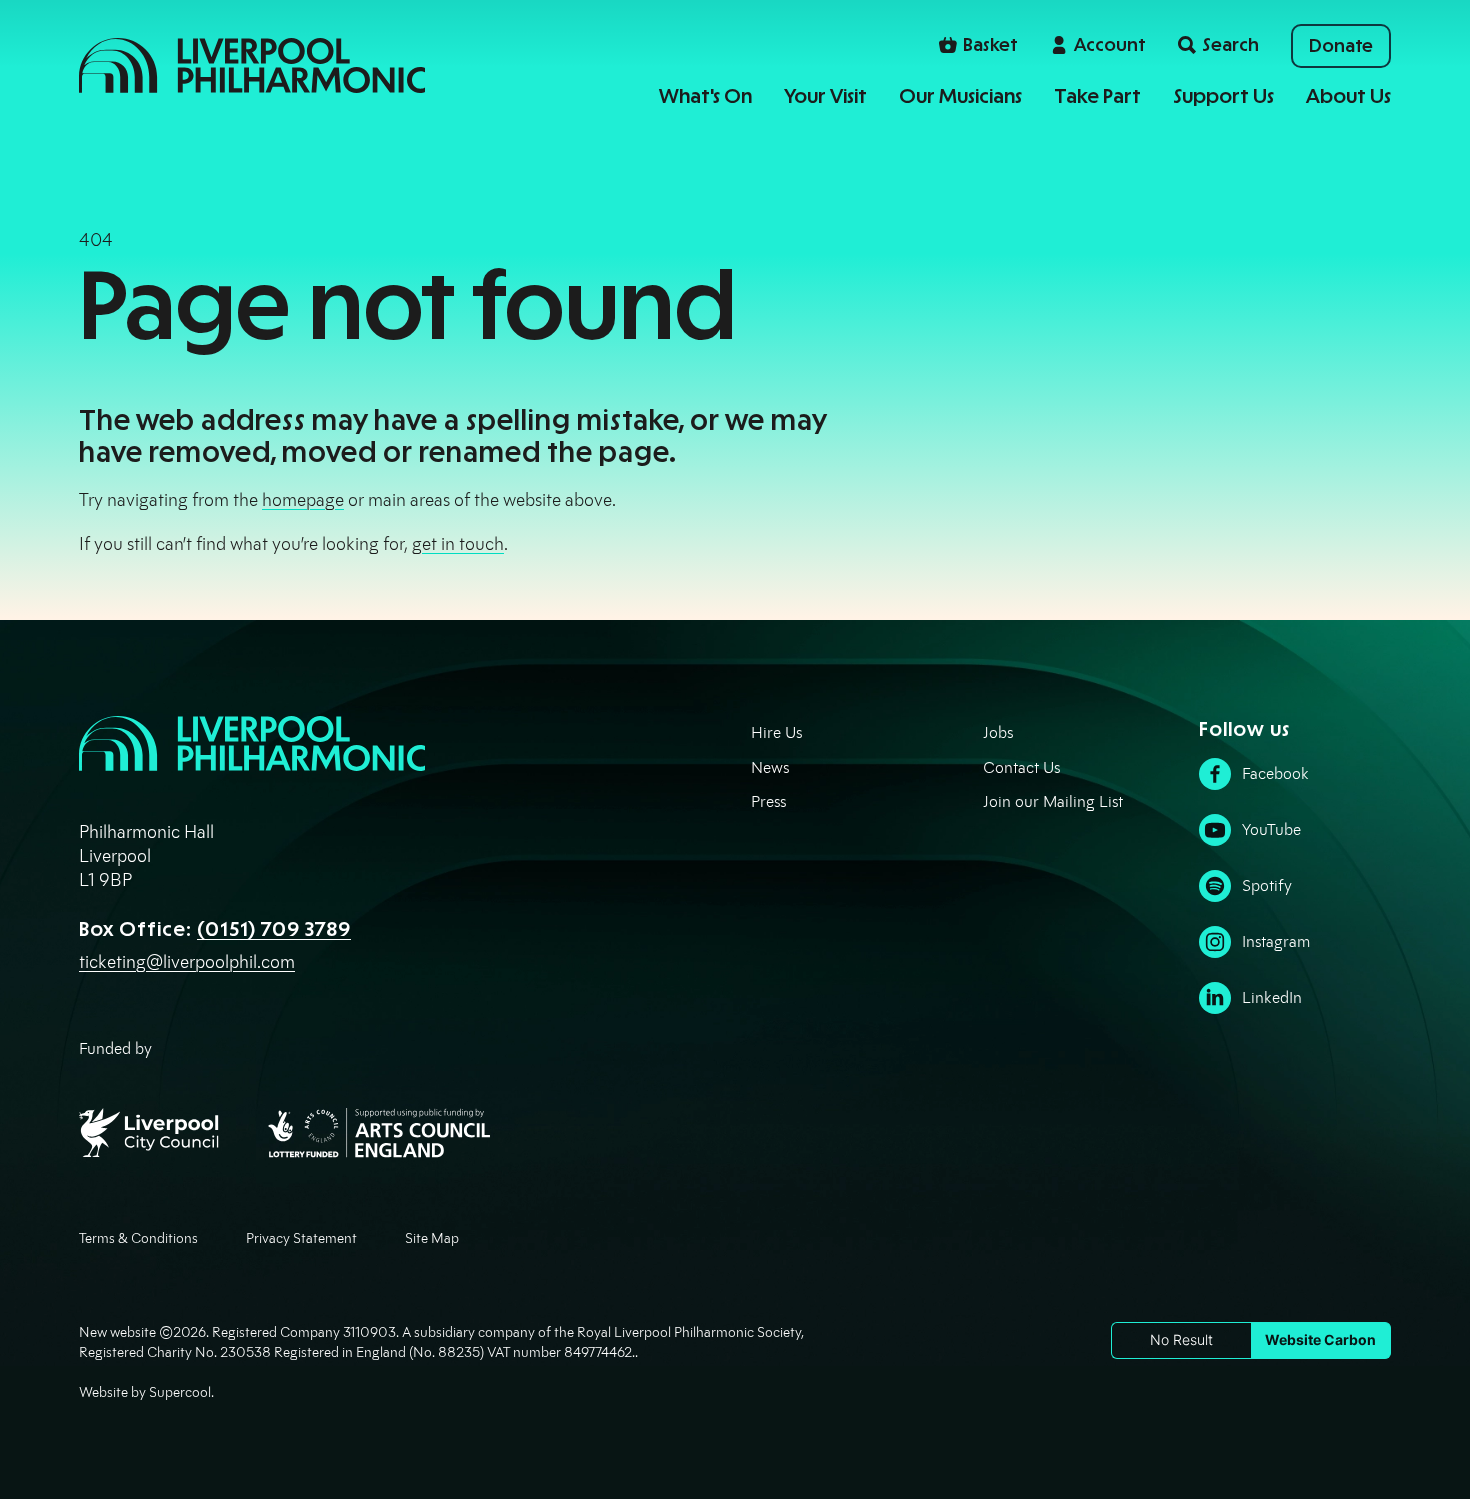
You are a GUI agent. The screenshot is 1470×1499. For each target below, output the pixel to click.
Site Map (432, 1238)
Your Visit (825, 96)
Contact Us (1021, 767)
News (770, 767)
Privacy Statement (301, 1238)
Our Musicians (960, 96)
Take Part (1097, 96)
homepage (303, 500)
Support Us (1223, 96)
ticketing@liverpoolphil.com (187, 962)
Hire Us (776, 732)
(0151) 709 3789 (274, 929)
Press (768, 801)
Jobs (998, 732)
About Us (1348, 96)
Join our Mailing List (1053, 801)
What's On (705, 96)
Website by (145, 1392)
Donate (1341, 46)
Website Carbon (1320, 1339)
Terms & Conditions (138, 1238)
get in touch (458, 544)
